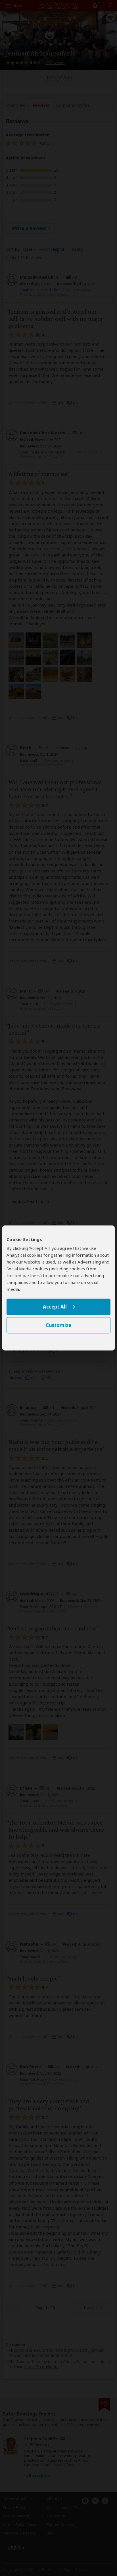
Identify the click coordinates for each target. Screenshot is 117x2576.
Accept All (55, 1307)
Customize (58, 1325)
